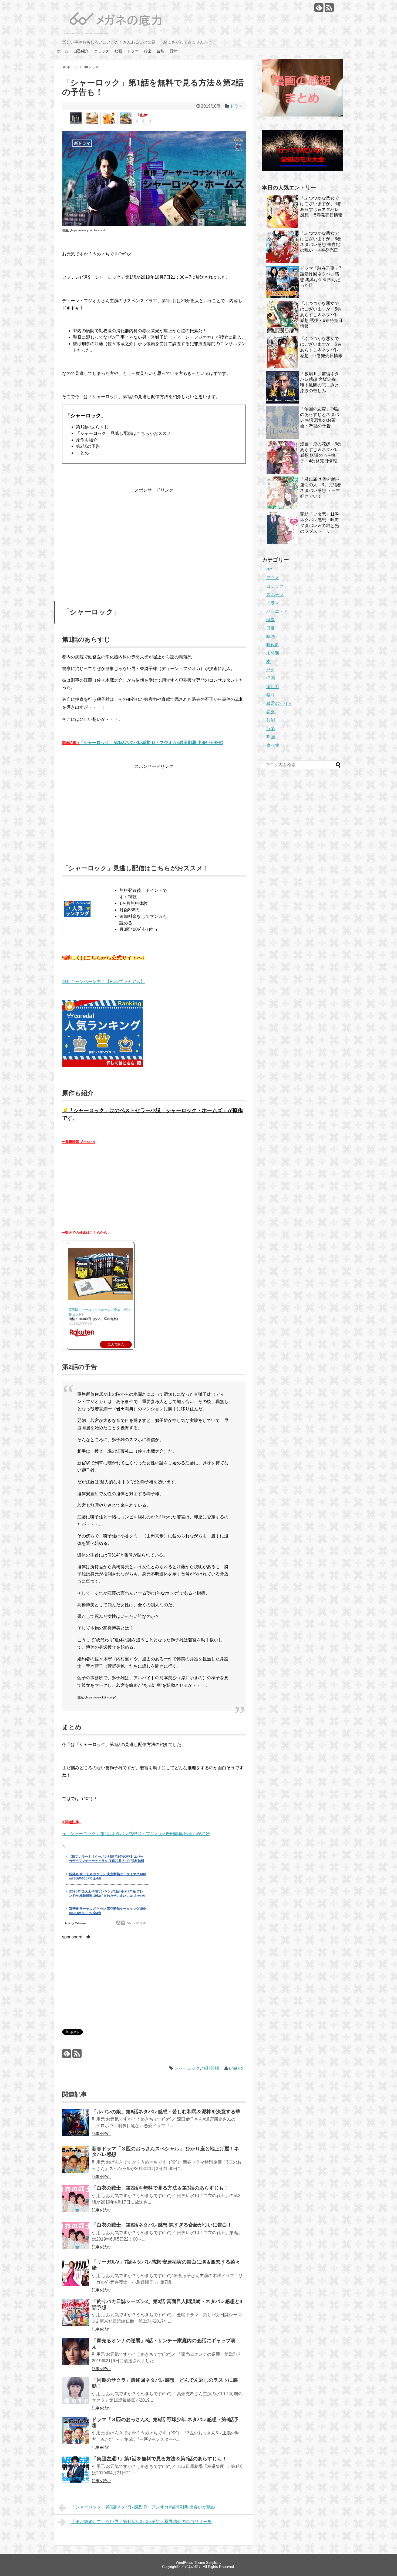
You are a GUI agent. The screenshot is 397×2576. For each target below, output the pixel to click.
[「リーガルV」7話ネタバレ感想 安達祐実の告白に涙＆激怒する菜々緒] (76, 2276)
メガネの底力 (191, 2567)
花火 (271, 712)
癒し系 (273, 687)
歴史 (271, 670)
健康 (271, 620)
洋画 (271, 678)
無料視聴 (211, 2068)
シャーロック (187, 2068)
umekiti (236, 2068)
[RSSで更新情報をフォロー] (329, 10)
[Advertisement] (154, 536)
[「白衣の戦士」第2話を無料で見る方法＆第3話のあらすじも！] (76, 2202)
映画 (118, 51)
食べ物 (273, 745)
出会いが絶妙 (196, 1834)
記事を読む (101, 2134)
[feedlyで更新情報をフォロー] (319, 10)
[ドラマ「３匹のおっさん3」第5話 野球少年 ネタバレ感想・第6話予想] (76, 2434)
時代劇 (273, 645)
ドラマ (133, 51)
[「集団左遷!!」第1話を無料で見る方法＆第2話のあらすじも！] (76, 2473)
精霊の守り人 (279, 703)
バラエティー (279, 611)
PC (269, 570)
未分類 (273, 653)
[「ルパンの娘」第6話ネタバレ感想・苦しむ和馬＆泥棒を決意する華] (76, 2126)
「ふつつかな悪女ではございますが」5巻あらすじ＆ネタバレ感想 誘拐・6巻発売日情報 (321, 315)
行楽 (148, 51)
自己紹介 (81, 51)
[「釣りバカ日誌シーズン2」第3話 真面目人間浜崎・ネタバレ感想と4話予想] (76, 2316)
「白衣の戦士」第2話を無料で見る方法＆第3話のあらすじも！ (160, 2188)
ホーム (63, 51)
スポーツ (275, 594)
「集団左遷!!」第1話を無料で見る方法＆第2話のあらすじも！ (159, 2459)
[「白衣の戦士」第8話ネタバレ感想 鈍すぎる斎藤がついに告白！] (76, 2239)
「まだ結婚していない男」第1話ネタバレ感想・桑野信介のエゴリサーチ (141, 2522)
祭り (271, 695)
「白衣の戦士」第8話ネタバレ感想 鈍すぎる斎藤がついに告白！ (162, 2225)
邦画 (271, 737)
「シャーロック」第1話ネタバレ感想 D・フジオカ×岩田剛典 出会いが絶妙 (151, 743)
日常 (173, 51)
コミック (102, 51)
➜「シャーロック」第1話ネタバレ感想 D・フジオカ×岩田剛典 (122, 1834)
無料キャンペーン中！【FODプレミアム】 (103, 982)
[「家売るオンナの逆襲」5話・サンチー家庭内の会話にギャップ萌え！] (76, 2355)
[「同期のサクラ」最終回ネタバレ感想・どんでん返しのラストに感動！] (76, 2395)
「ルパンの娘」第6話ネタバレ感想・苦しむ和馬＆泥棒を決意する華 (166, 2112)
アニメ (273, 578)
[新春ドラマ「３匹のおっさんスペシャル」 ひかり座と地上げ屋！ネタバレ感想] (76, 2163)
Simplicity (214, 2563)
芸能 (160, 51)
